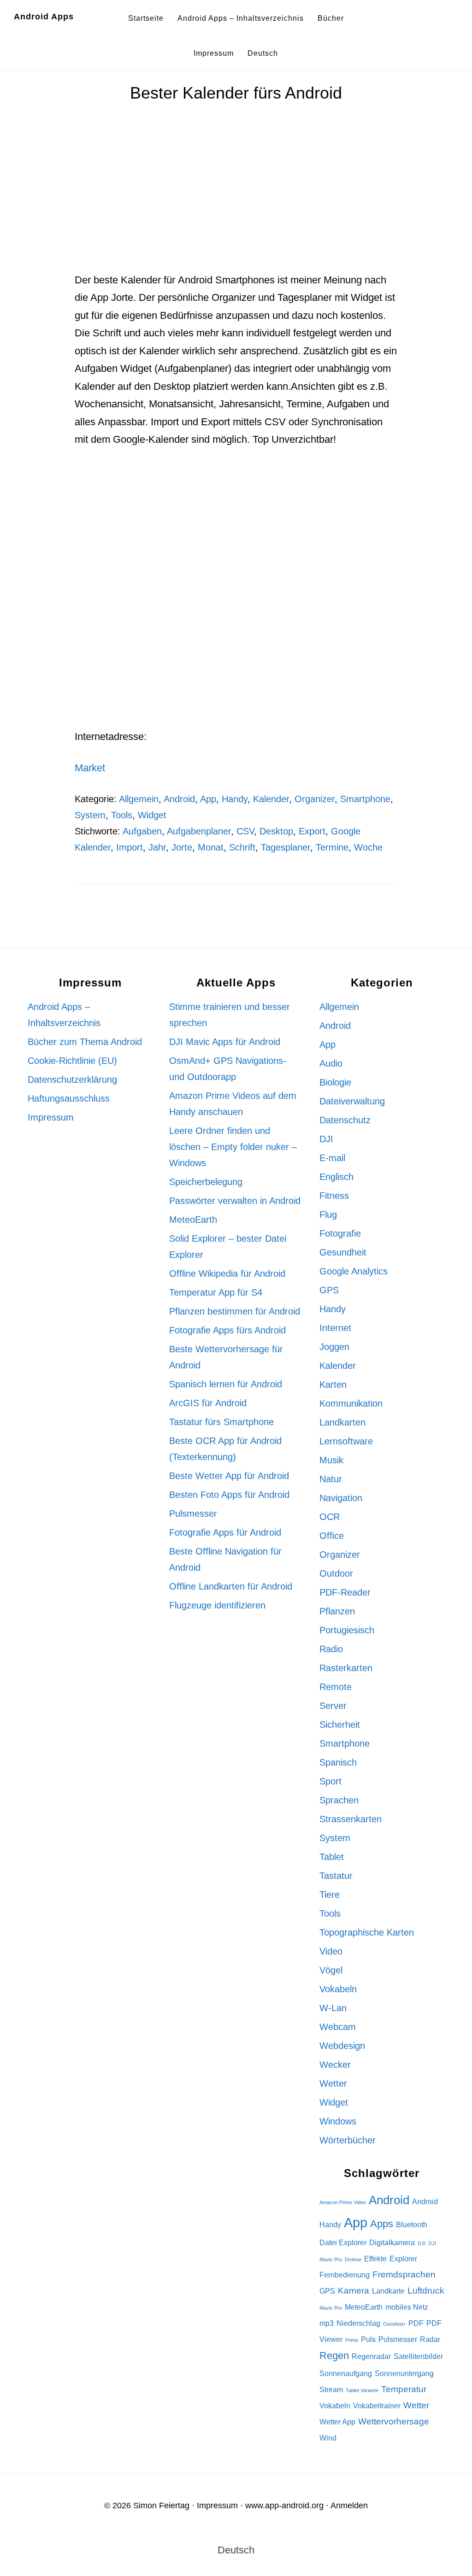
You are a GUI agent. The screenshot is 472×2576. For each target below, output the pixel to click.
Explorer (403, 2259)
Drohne (353, 2259)
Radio (331, 1649)
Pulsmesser (193, 1514)
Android (179, 799)
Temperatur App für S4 (216, 1292)
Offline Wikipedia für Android (227, 1273)
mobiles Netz (407, 2307)
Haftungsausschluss (69, 1098)
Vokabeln (338, 1989)
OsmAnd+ (394, 2324)
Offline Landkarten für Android (231, 1586)
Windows (338, 2121)
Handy (235, 799)
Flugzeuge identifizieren (217, 1605)
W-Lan (333, 2008)
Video (331, 1951)
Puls (368, 2339)
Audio (331, 1063)
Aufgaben (142, 831)
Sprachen (339, 1800)
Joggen (334, 1347)
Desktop (276, 831)
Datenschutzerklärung (72, 1080)
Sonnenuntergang (404, 2374)
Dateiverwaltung (352, 1101)
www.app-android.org (284, 2506)
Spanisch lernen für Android (226, 1384)
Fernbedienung (345, 2275)
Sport (330, 1781)
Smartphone (365, 799)
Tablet (332, 1857)
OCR (330, 1517)
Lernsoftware (346, 1441)
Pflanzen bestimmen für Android (235, 1311)
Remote (336, 1687)
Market (90, 768)
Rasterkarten (346, 1668)
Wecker (335, 2065)
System (90, 815)
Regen (334, 2356)
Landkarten (342, 1422)
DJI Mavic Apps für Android (225, 1042)
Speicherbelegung (206, 1182)
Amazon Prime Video (343, 2202)
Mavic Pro (331, 2308)
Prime (352, 2340)
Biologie (335, 1082)
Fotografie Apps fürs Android (227, 1330)
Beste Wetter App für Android (229, 1476)
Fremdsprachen (404, 2274)
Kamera (354, 2291)
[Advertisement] (236, 203)
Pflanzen (337, 1611)
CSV (245, 831)
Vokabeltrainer (377, 2406)
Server (333, 1706)
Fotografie (340, 1233)
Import (130, 847)
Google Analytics (354, 1271)
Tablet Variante (362, 2390)
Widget (152, 815)
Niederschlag (358, 2323)
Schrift (242, 847)
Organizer (315, 799)
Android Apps (44, 17)
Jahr (157, 847)
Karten (333, 1385)
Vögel (331, 1970)
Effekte (375, 2259)
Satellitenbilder (418, 2356)
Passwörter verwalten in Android (235, 1201)
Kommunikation (351, 1403)
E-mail (332, 1158)
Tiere (330, 1895)
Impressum (51, 1117)
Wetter (333, 2083)
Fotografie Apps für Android (225, 1532)
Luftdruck (426, 2291)
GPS (329, 1290)
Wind (328, 2438)
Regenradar (371, 2356)
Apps (382, 2224)
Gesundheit (343, 1252)
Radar (430, 2339)
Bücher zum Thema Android (85, 1042)
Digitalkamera (392, 2243)
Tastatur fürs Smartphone (221, 1422)
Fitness (334, 1196)
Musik (331, 1460)
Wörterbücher (348, 2140)
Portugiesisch (347, 1630)
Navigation (341, 1498)
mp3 (327, 2323)
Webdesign (342, 2046)
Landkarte (388, 2291)
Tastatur (336, 1876)
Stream (331, 2390)
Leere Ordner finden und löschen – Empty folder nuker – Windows (233, 1147)
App (208, 799)
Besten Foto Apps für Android (229, 1495)
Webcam (338, 2027)
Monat (211, 847)
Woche (368, 847)
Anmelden (349, 2506)
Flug (328, 1215)
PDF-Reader (345, 1592)
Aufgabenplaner (199, 831)
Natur (331, 1479)
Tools (122, 815)
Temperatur (404, 2389)
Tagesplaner (286, 847)
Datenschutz (345, 1120)
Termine (332, 847)
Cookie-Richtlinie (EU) (72, 1061)
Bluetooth (412, 2225)
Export (312, 831)
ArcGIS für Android (208, 1403)
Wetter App (337, 2422)
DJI (326, 1139)
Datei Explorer (343, 2243)
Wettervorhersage (394, 2421)
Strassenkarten (351, 1819)
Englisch (336, 1177)
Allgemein (139, 799)
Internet (335, 1328)
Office (332, 1536)
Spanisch (338, 1762)
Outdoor (336, 1573)
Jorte (182, 847)
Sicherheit (340, 1725)
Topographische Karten (367, 1932)
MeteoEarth (193, 1220)
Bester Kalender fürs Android (236, 93)
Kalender (271, 799)
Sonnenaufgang (346, 2374)
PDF (416, 2323)
